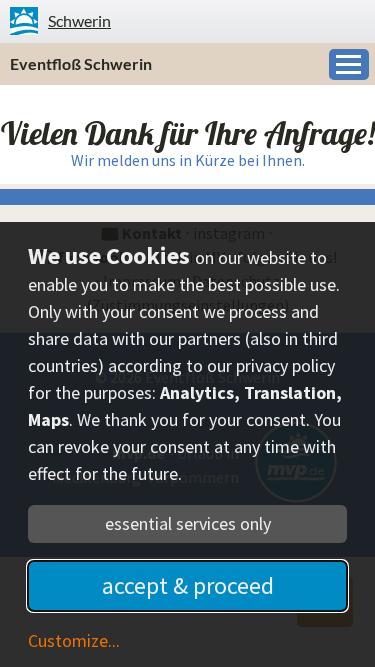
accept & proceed (188, 585)
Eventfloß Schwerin (81, 63)
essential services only (188, 523)
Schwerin (79, 20)
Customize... (74, 640)
